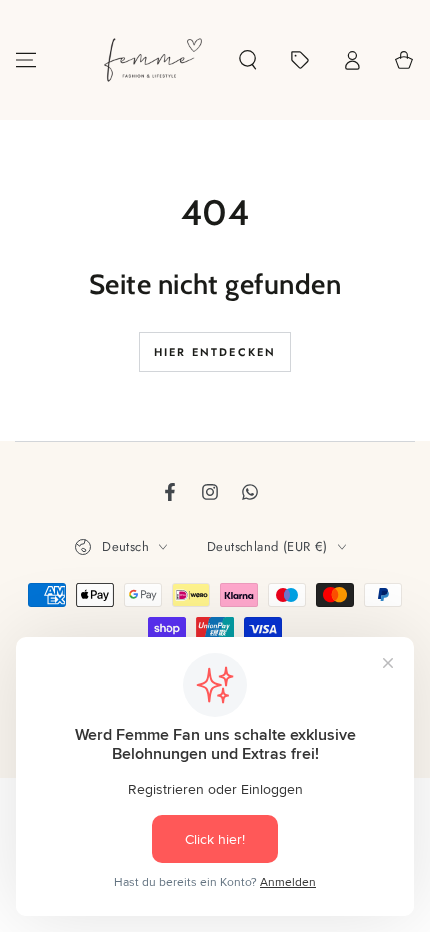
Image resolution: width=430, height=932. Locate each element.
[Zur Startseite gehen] (153, 60)
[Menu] (26, 60)
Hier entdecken (215, 352)
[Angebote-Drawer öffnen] (300, 60)
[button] (248, 60)
